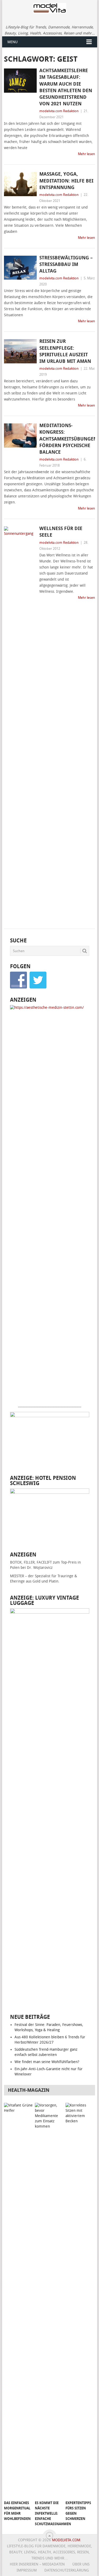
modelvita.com (66, 2540)
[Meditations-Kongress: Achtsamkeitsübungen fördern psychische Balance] (20, 436)
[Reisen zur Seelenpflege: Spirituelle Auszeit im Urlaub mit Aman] (20, 351)
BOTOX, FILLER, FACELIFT (31, 1562)
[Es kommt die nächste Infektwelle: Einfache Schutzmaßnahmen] (49, 2300)
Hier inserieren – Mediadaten (37, 2564)
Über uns (81, 2564)
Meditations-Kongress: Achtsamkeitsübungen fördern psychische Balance (67, 439)
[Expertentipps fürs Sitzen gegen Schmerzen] (80, 2300)
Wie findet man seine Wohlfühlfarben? (47, 2062)
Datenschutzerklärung (67, 2570)
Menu (13, 42)
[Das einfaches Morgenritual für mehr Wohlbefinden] (18, 2300)
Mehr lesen (86, 154)
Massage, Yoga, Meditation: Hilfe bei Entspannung (66, 181)
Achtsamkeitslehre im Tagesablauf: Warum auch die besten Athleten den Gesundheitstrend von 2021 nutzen (66, 87)
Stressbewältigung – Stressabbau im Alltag (66, 264)
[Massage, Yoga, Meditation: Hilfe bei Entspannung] (20, 184)
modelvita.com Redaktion (59, 111)
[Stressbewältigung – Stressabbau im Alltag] (20, 268)
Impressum (27, 2570)
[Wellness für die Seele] (20, 724)
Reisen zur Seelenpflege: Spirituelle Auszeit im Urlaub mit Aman (65, 351)
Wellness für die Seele (61, 532)
